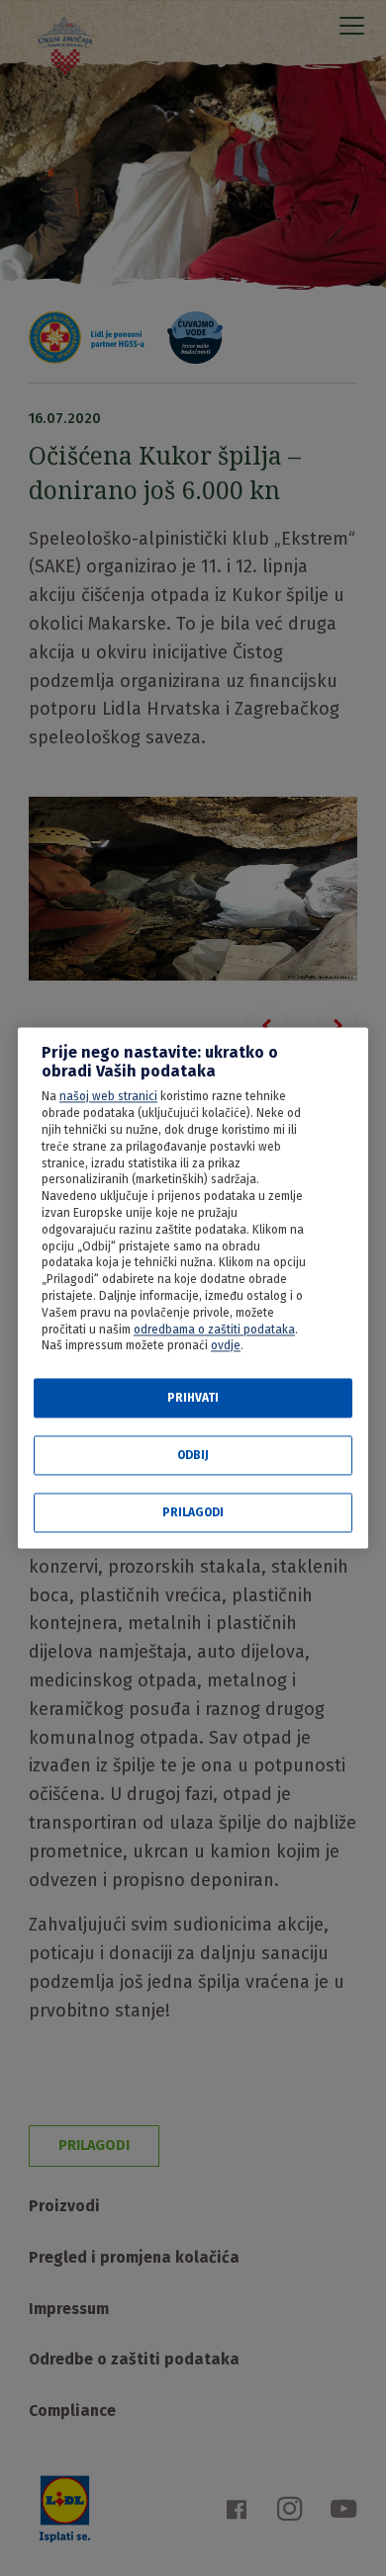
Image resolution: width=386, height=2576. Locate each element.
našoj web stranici (108, 1097)
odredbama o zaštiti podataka (214, 1330)
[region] (193, 1288)
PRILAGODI (193, 1513)
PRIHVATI (193, 1399)
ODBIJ (193, 1456)
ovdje (226, 1346)
